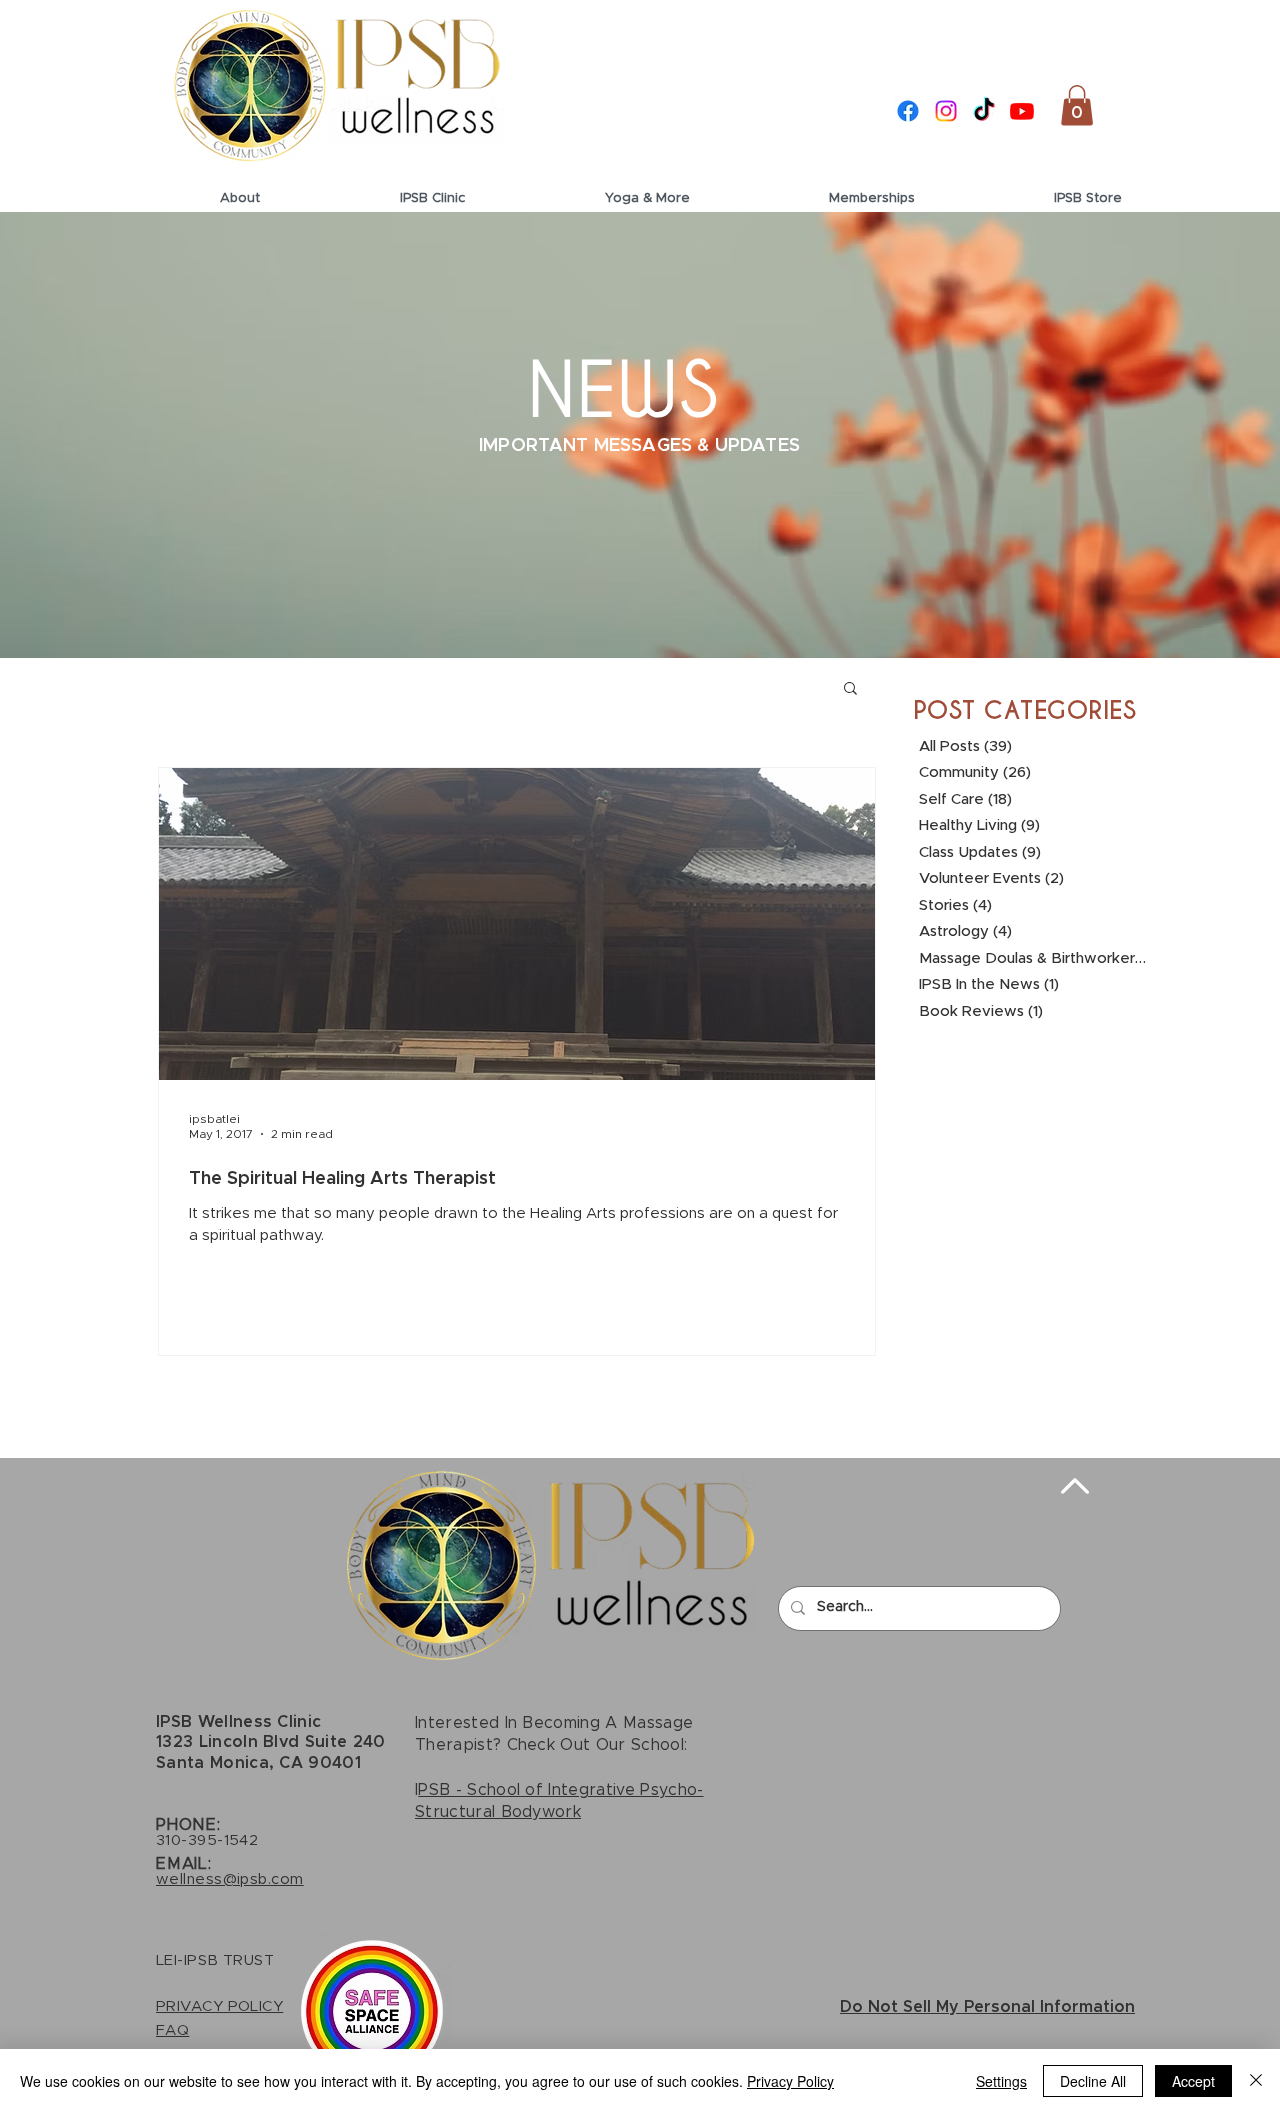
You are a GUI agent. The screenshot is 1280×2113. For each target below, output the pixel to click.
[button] (1077, 105)
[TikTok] (984, 111)
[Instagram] (946, 111)
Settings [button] (1001, 2081)
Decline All (1093, 2081)
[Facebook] (908, 111)
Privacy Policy (790, 2081)
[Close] (1256, 2081)
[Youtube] (1022, 111)
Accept (1193, 2081)
